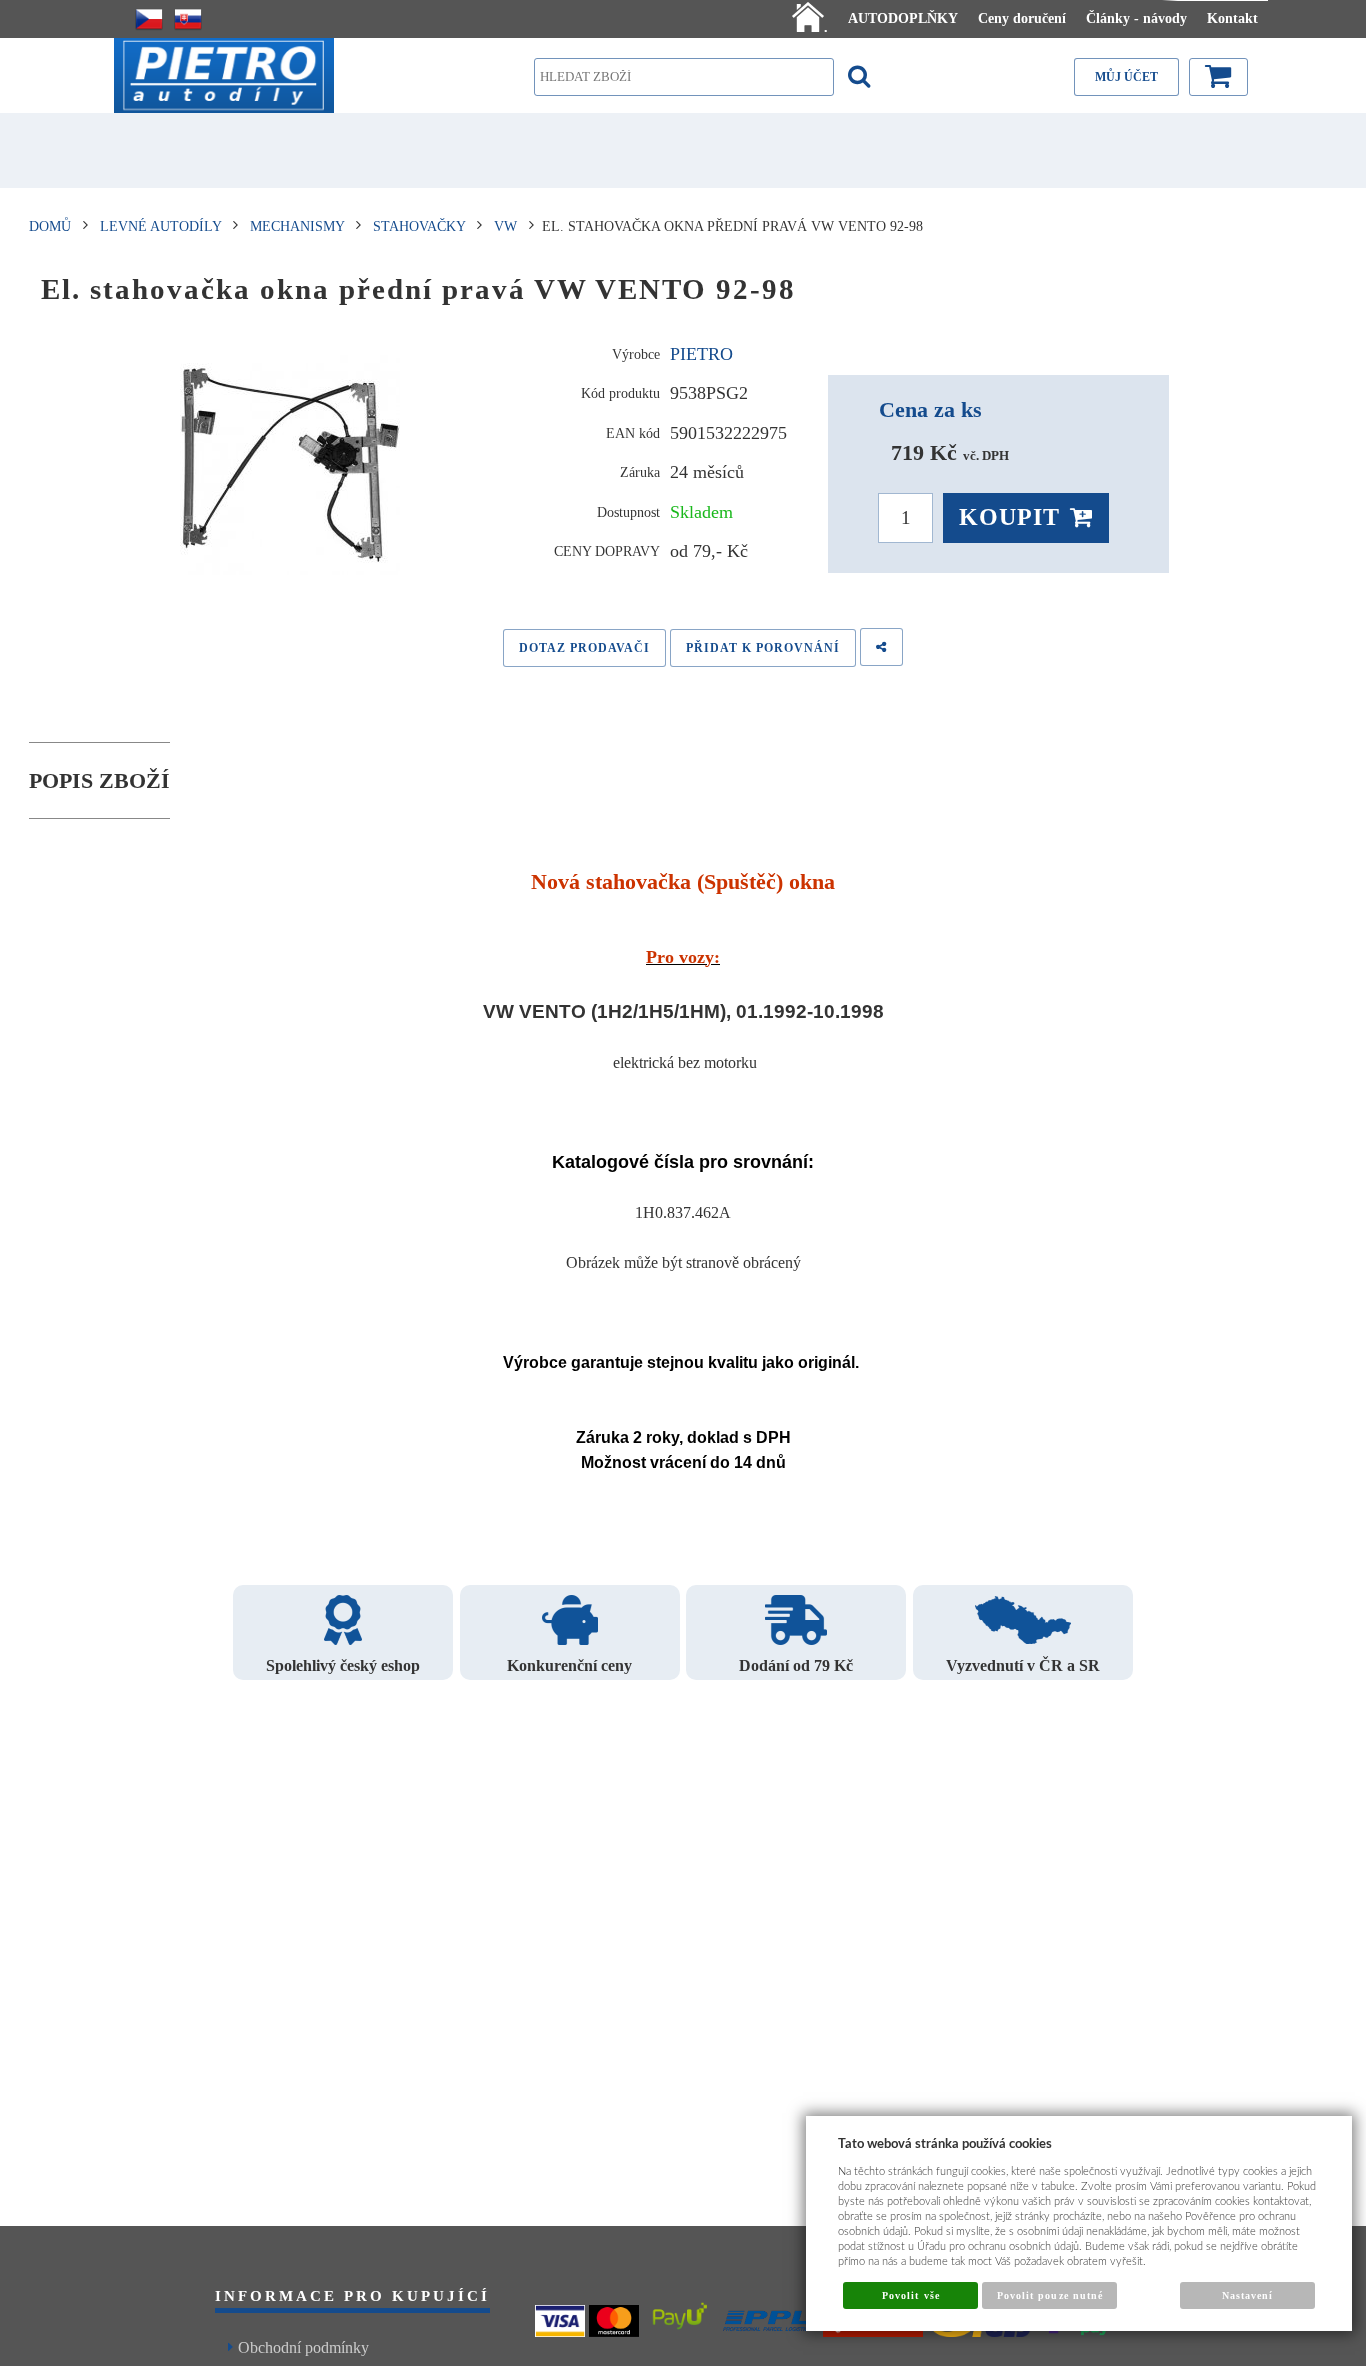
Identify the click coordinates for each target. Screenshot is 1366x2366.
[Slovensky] (188, 19)
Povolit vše (910, 2295)
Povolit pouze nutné (1050, 2295)
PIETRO (701, 354)
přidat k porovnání (763, 648)
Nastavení (1247, 2295)
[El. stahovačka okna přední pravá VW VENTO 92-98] (291, 465)
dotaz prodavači (584, 648)
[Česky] (149, 19)
